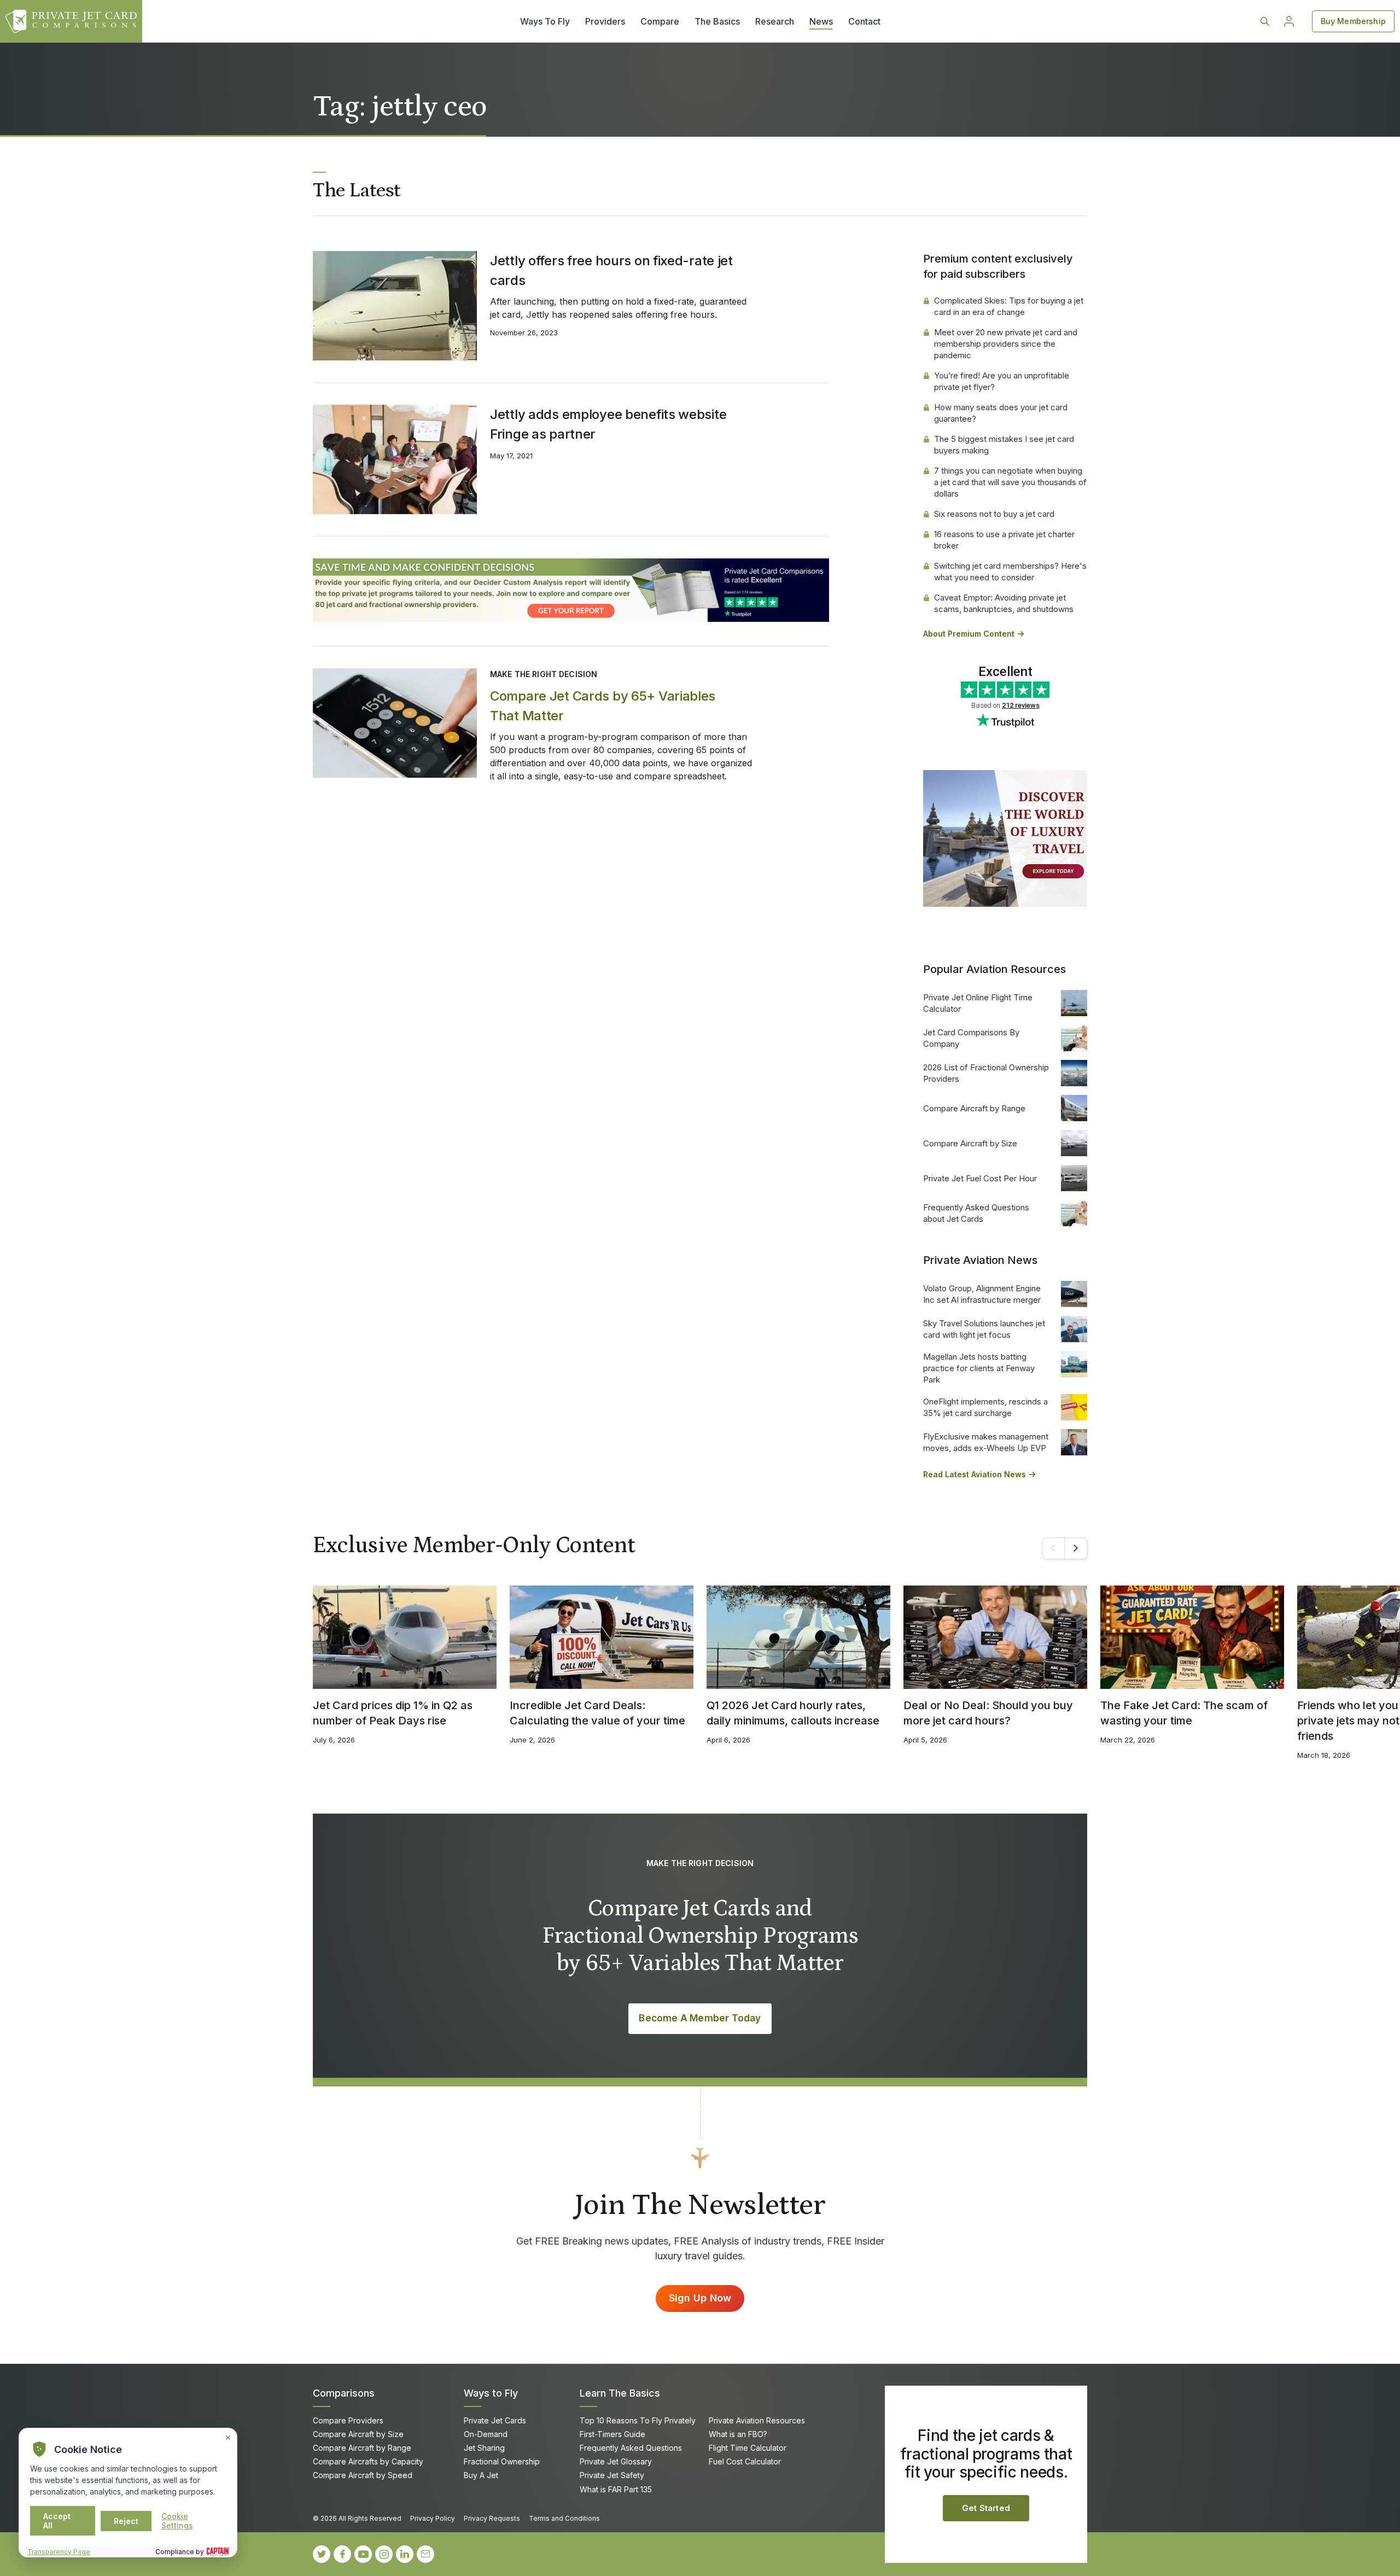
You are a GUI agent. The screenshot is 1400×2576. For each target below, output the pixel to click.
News (821, 21)
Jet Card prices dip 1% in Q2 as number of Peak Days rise (393, 1713)
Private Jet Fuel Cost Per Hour (980, 1178)
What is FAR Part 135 (616, 2489)
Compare (660, 21)
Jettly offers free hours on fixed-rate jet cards (611, 270)
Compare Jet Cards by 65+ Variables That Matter (603, 706)
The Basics (717, 21)
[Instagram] (384, 2554)
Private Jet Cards (495, 2420)
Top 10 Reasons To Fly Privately (638, 2420)
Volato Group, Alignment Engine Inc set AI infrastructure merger (982, 1294)
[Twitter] (322, 2554)
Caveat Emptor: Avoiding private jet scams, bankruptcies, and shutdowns (1004, 603)
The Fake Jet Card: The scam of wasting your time (1184, 1713)
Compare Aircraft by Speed (363, 2475)
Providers (605, 21)
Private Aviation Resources (757, 2420)
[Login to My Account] (1289, 21)
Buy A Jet (481, 2475)
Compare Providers (348, 2420)
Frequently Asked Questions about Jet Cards (976, 1213)
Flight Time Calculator (748, 2448)
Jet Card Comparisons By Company (971, 1038)
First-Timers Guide (612, 2434)
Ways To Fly (545, 21)
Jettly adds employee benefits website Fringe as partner (608, 424)
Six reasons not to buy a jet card (994, 514)
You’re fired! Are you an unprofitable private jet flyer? (1002, 381)
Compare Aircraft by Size (970, 1143)
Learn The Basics (620, 2393)
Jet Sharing (484, 2448)
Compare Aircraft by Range (974, 1108)
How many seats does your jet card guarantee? (1001, 413)
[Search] (1265, 21)
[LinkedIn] (405, 2554)
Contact (864, 21)
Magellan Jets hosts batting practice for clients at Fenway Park (979, 1368)
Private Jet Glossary (616, 2461)
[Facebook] (342, 2554)
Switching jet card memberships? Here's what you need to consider (1010, 572)
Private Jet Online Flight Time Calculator (978, 1003)
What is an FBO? (738, 2434)
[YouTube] (363, 2554)
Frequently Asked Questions (631, 2448)
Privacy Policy (433, 2518)
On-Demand (486, 2434)
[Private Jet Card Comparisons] (71, 21)
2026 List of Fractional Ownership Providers (986, 1073)
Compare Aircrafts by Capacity (368, 2461)
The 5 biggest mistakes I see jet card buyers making (1004, 445)
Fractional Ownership (502, 2461)
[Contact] (425, 2554)
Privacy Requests (492, 2518)
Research (775, 21)
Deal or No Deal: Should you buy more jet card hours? (988, 1713)
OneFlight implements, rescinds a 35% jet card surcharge (985, 1407)
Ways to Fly (491, 2393)
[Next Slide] (1076, 1548)
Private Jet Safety (612, 2475)
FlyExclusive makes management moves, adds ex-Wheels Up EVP (986, 1442)
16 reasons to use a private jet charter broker (1004, 540)
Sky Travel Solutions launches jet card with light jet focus (984, 1329)
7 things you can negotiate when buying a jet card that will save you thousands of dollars (1010, 482)
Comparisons (344, 2393)
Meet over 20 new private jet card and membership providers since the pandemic (1006, 344)
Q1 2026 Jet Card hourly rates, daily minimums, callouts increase (793, 1713)
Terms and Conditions (564, 2518)
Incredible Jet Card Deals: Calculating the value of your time (597, 1713)
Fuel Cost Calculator (745, 2461)
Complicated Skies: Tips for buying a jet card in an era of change (1009, 306)
